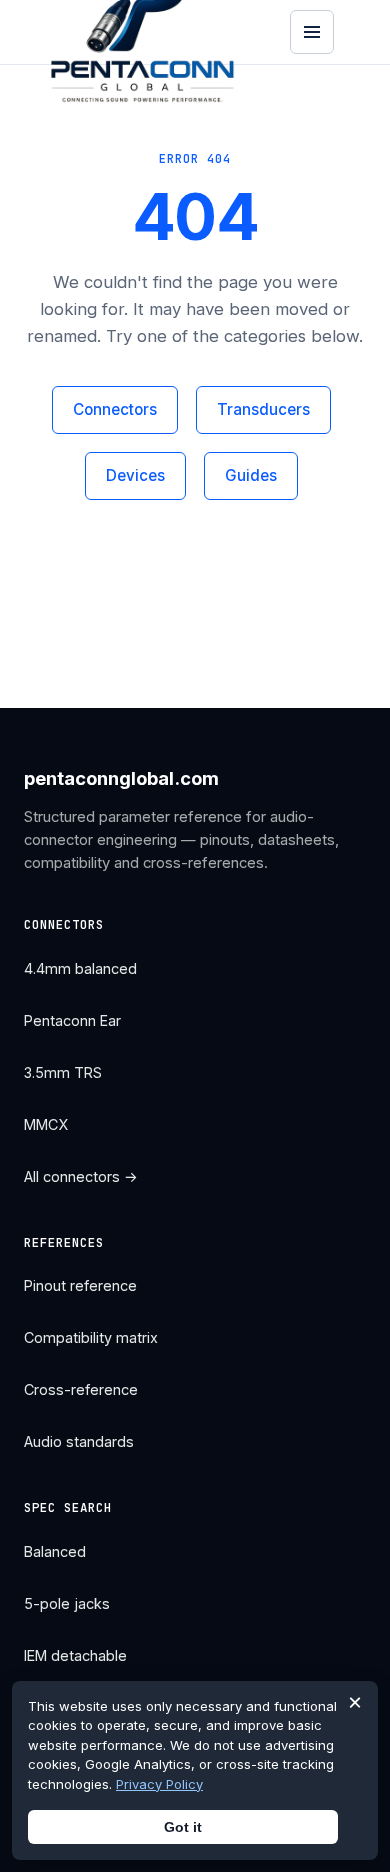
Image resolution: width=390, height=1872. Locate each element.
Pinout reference (80, 1285)
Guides (251, 475)
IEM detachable (75, 1655)
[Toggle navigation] (312, 32)
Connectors (115, 409)
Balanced (55, 1551)
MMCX (46, 1124)
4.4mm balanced (80, 968)
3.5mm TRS (63, 1072)
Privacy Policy (159, 1784)
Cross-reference (81, 1389)
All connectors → (81, 1176)
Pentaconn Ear (72, 1020)
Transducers (263, 409)
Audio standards (79, 1441)
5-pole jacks (67, 1603)
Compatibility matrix (91, 1337)
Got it (183, 1827)
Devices (135, 475)
